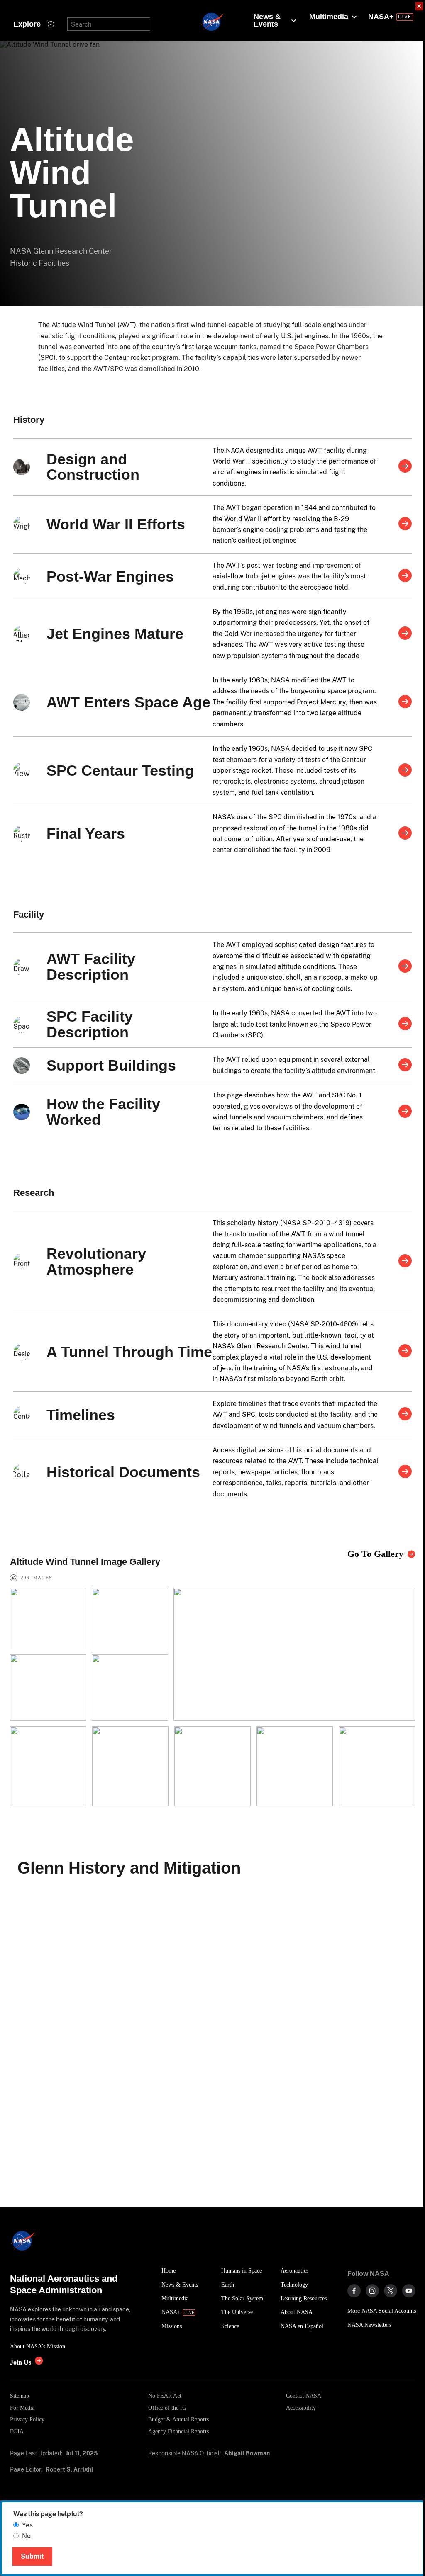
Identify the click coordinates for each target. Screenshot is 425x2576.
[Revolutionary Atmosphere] (405, 1262)
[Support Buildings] (405, 1066)
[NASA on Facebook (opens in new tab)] (354, 2291)
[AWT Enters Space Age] (405, 702)
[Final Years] (405, 834)
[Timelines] (405, 1415)
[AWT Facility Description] (405, 967)
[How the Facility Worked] (405, 1112)
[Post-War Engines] (405, 576)
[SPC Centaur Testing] (405, 771)
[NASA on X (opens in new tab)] (391, 2291)
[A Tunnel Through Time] (405, 1352)
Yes (27, 2525)
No (26, 2536)
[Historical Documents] (405, 1472)
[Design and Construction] (405, 467)
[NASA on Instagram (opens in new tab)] (372, 2291)
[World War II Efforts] (405, 524)
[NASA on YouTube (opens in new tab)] (409, 2291)
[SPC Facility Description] (405, 1025)
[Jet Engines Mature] (405, 634)
